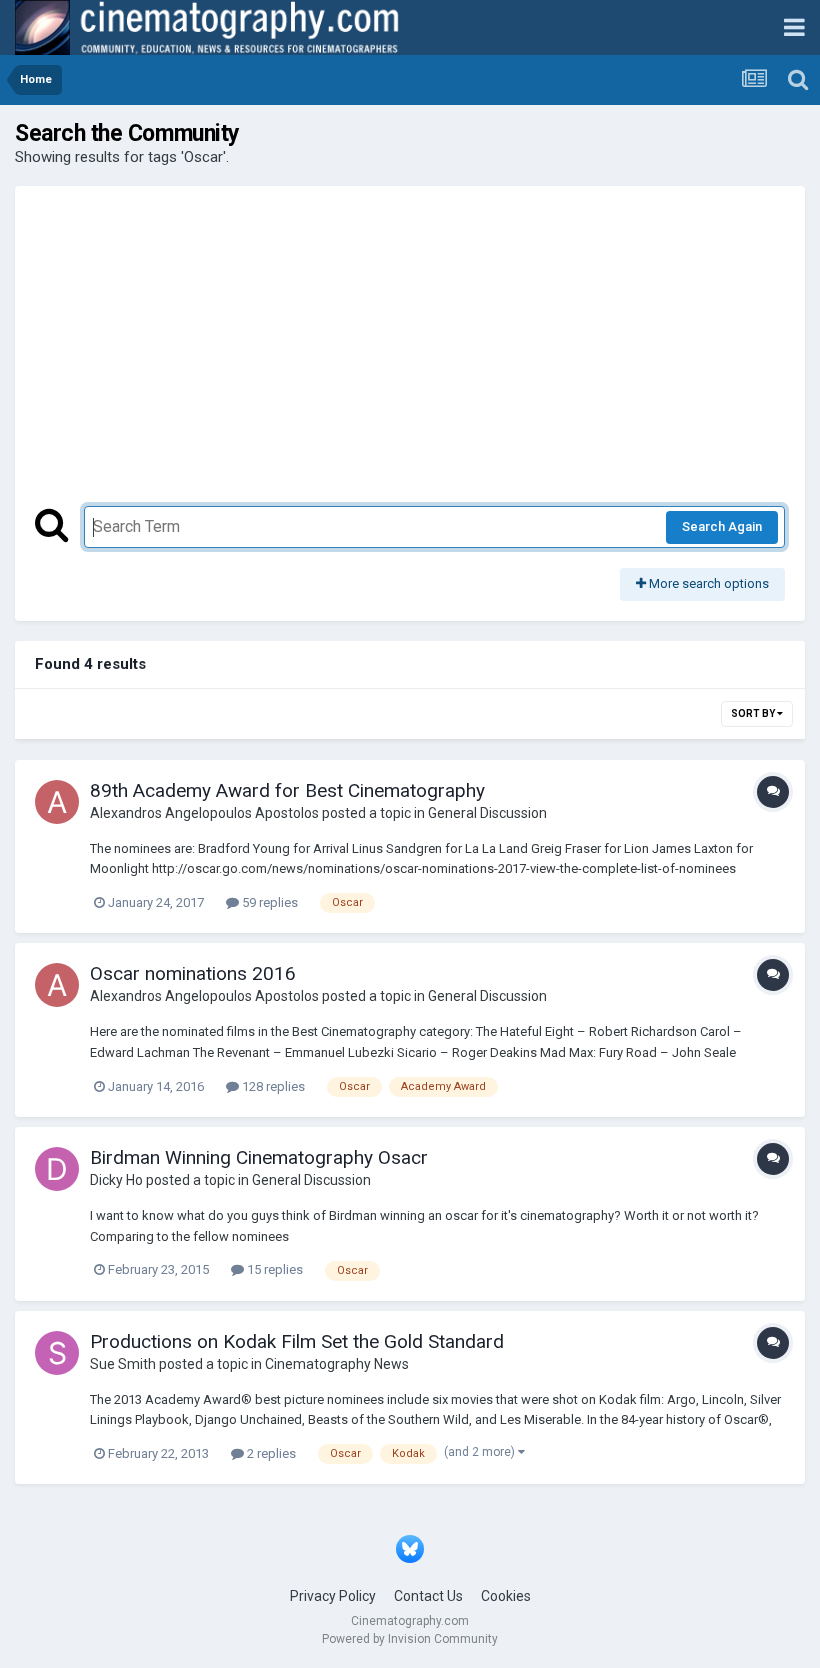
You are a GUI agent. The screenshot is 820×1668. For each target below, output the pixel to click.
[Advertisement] (410, 356)
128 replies (272, 1086)
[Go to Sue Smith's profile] (57, 1353)
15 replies (273, 1269)
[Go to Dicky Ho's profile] (57, 1169)
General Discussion (487, 813)
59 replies (268, 902)
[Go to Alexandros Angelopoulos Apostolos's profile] (57, 802)
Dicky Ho (116, 1180)
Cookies (506, 1596)
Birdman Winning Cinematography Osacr (259, 1157)
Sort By (754, 713)
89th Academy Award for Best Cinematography (287, 790)
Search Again (722, 526)
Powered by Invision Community (410, 1639)
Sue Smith (123, 1364)
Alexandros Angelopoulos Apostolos (204, 813)
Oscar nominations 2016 (193, 973)
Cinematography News (337, 1364)
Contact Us (428, 1596)
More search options (707, 583)
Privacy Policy (333, 1596)
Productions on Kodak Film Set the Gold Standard (297, 1341)
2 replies (270, 1453)
